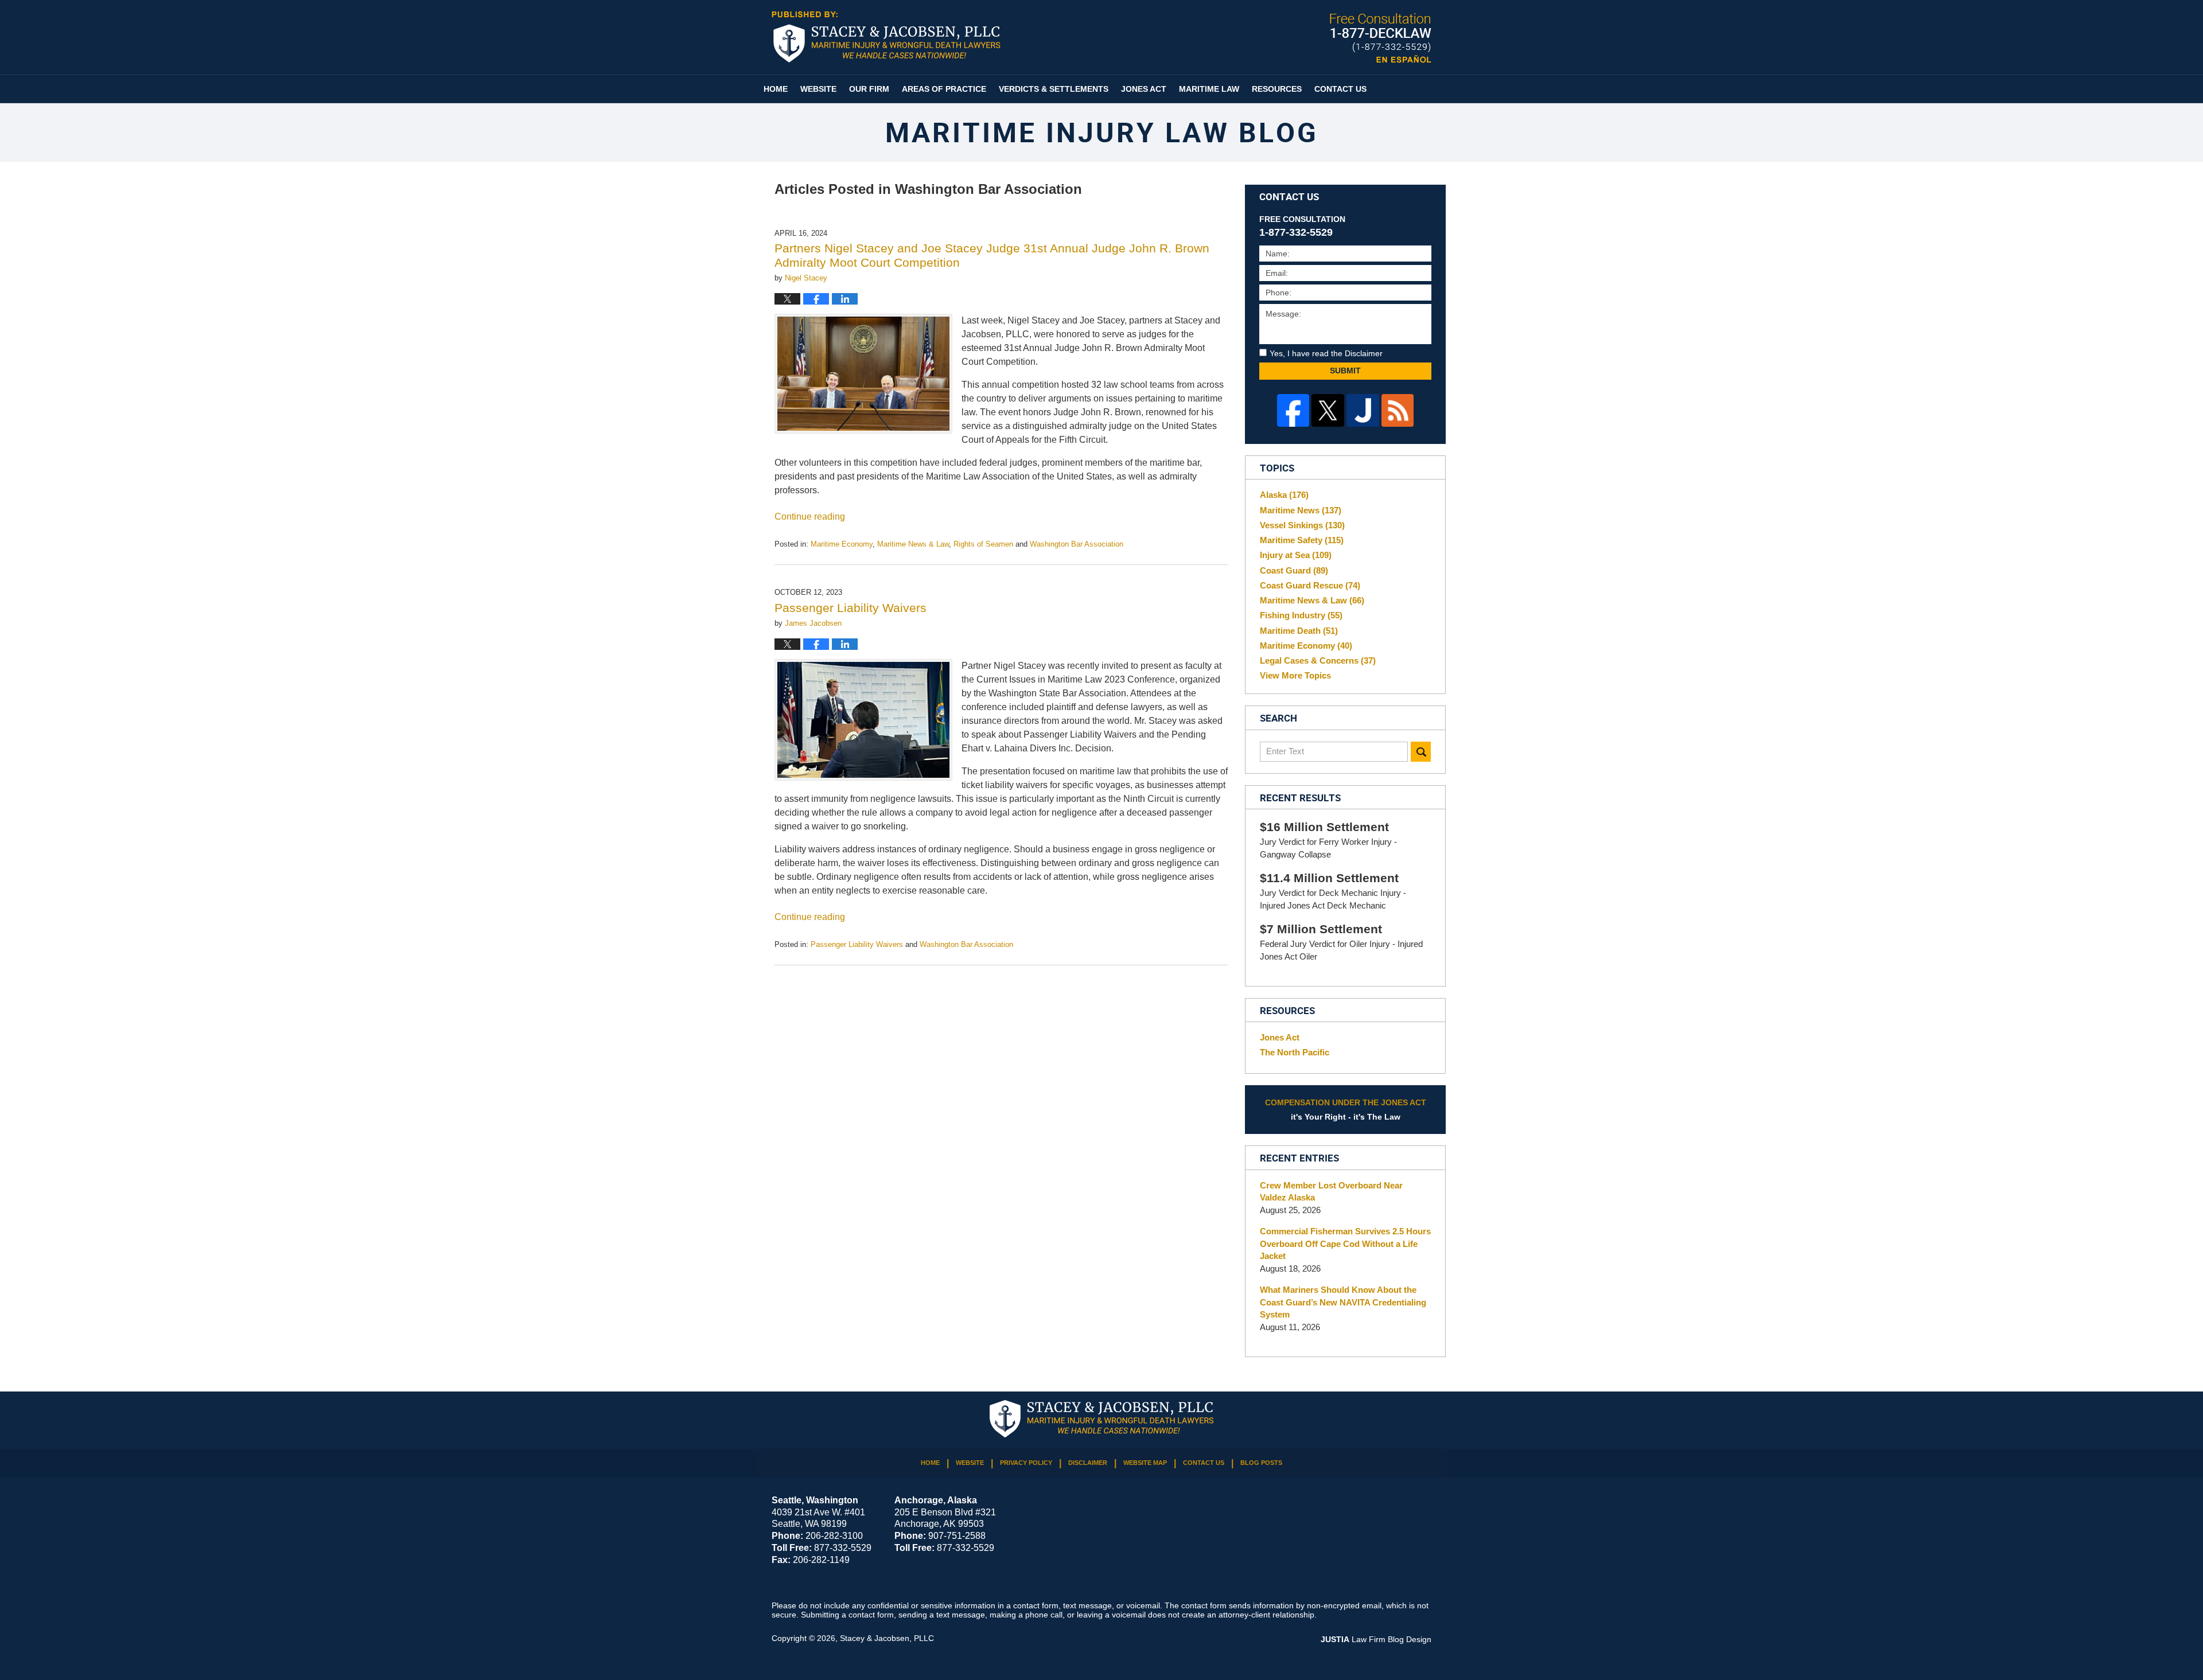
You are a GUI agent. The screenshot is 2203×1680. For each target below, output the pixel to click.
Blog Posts (1261, 1463)
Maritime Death (1299, 631)
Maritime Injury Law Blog (886, 37)
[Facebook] (1293, 410)
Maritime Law (1209, 89)
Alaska (1284, 495)
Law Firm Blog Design (1376, 1639)
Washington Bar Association (1077, 544)
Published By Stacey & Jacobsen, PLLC (1381, 38)
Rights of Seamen (983, 544)
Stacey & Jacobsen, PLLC (887, 1638)
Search (1421, 752)
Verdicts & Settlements (1054, 89)
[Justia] (1363, 410)
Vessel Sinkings (1302, 525)
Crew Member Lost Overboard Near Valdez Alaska (1331, 1192)
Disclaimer (1088, 1463)
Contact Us (1340, 89)
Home (776, 89)
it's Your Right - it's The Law (1346, 1110)
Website (818, 89)
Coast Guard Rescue (1310, 585)
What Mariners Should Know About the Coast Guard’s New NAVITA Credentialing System (1343, 1302)
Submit (1345, 371)
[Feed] (1398, 410)
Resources (1277, 89)
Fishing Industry (1301, 615)
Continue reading (810, 517)
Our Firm (869, 89)
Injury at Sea (1296, 555)
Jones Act (1144, 89)
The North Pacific (1295, 1052)
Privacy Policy (1026, 1463)
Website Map (1145, 1463)
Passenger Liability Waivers (851, 608)
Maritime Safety (1302, 540)
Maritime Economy (842, 544)
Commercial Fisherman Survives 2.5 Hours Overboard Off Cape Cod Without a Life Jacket (1345, 1244)
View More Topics (1295, 675)
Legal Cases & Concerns (1318, 660)
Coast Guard (1294, 570)
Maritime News (1301, 510)
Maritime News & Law (913, 544)
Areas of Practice (944, 89)
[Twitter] (1328, 410)
